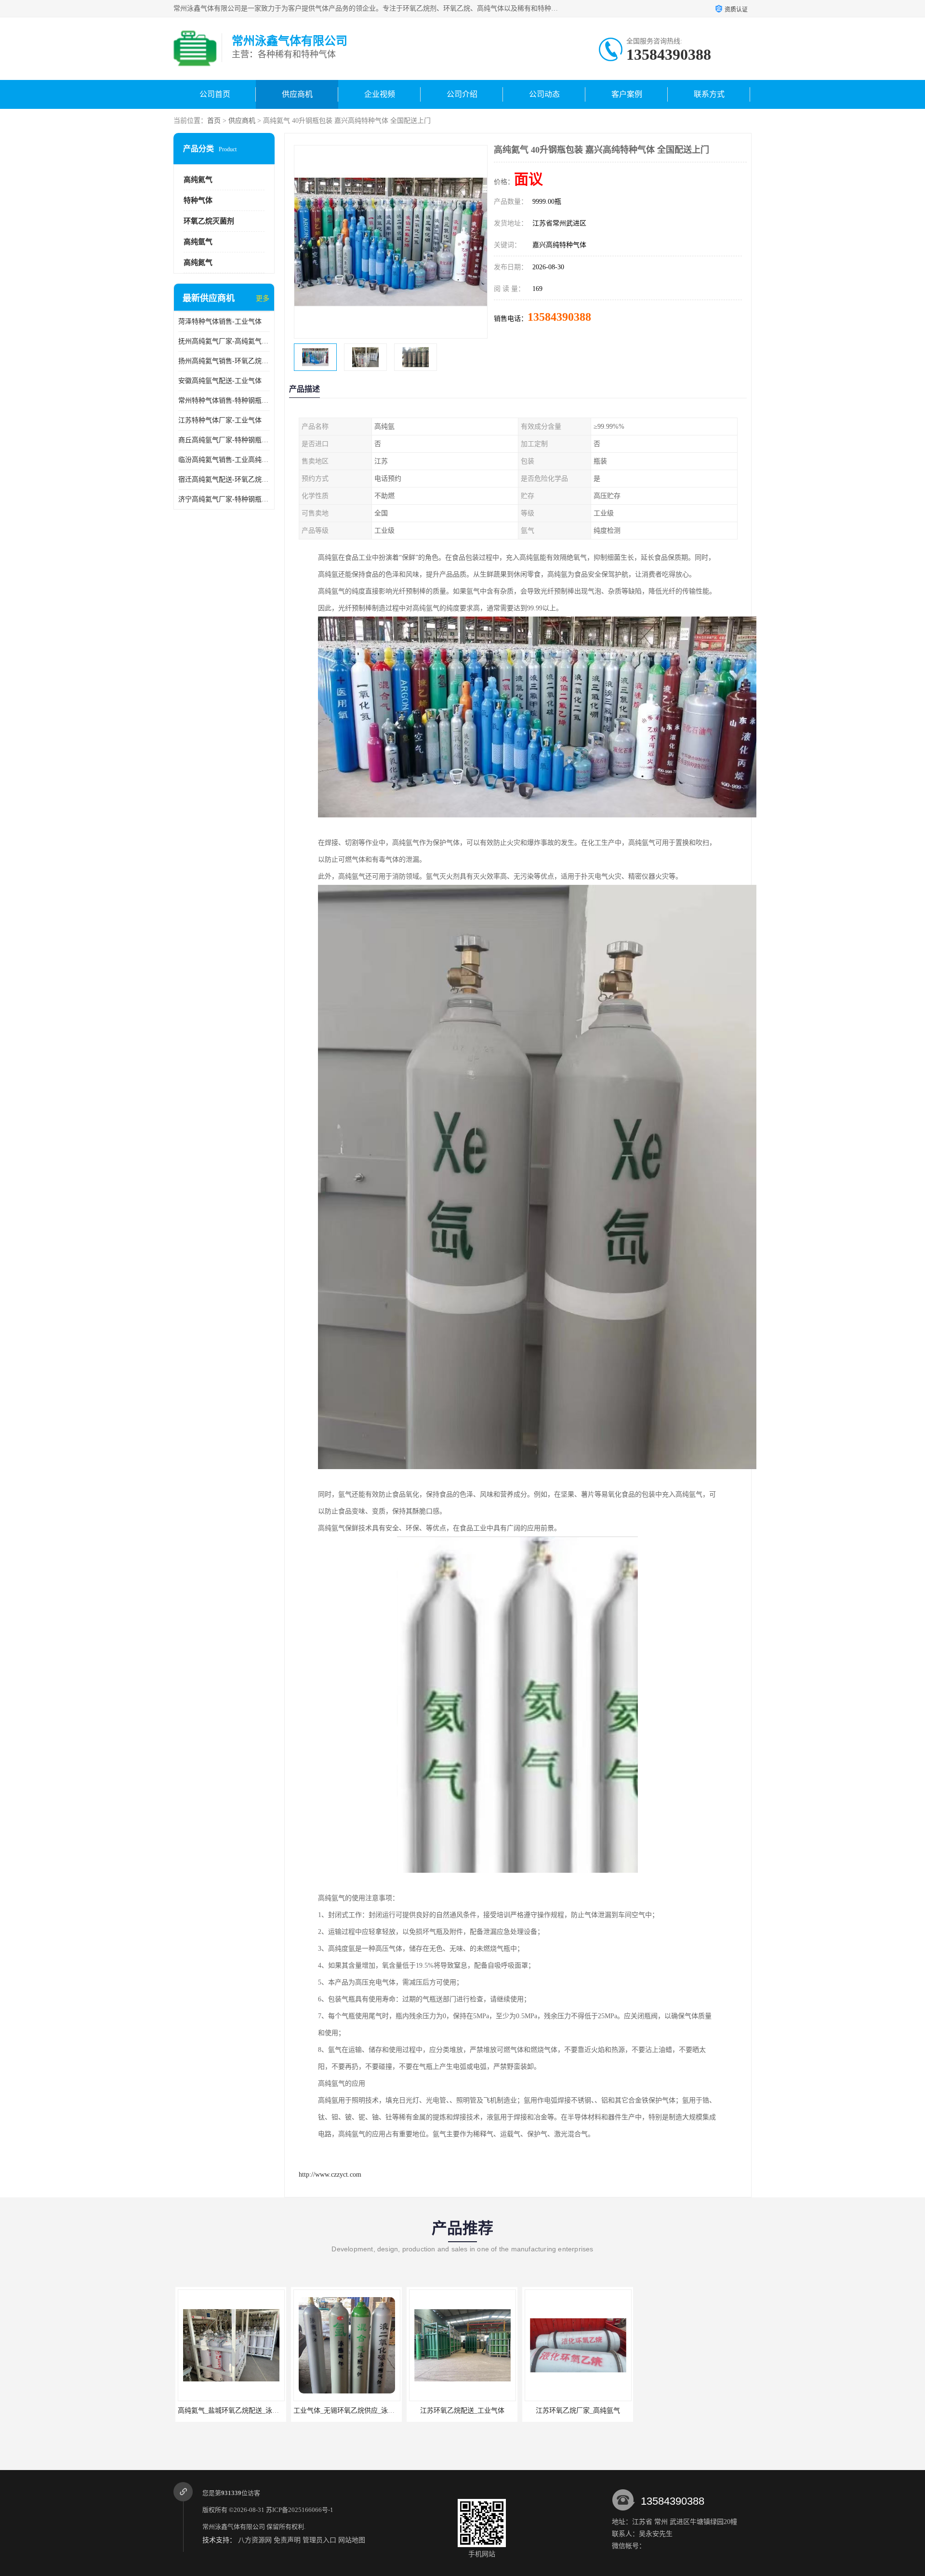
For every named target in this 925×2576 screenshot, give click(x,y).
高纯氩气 (198, 242)
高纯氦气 (198, 180)
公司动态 (544, 94)
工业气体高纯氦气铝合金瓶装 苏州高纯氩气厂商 (611, 2411)
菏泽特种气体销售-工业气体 (220, 322)
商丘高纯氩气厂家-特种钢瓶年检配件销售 (224, 440)
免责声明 (287, 2540)
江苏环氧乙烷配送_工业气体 (361, 2411)
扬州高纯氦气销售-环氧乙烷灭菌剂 (224, 361)
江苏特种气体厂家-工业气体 (220, 420)
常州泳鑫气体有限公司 (234, 2527)
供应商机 (297, 94)
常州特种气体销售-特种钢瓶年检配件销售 (224, 401)
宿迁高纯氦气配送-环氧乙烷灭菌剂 (224, 480)
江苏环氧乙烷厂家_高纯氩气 (477, 2411)
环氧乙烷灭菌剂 (209, 221)
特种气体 (198, 200)
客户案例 (627, 94)
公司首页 (215, 94)
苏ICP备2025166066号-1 (300, 2510)
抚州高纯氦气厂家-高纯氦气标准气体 (224, 341)
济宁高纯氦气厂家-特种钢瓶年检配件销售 (224, 499)
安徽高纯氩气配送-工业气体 (220, 381)
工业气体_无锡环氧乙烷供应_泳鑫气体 (250, 2411)
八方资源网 (255, 2540)
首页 (214, 121)
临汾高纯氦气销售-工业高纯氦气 (224, 460)
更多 (263, 298)
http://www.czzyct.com (330, 2175)
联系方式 (709, 94)
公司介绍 (462, 94)
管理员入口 (319, 2540)
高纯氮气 (198, 263)
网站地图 (352, 2540)
